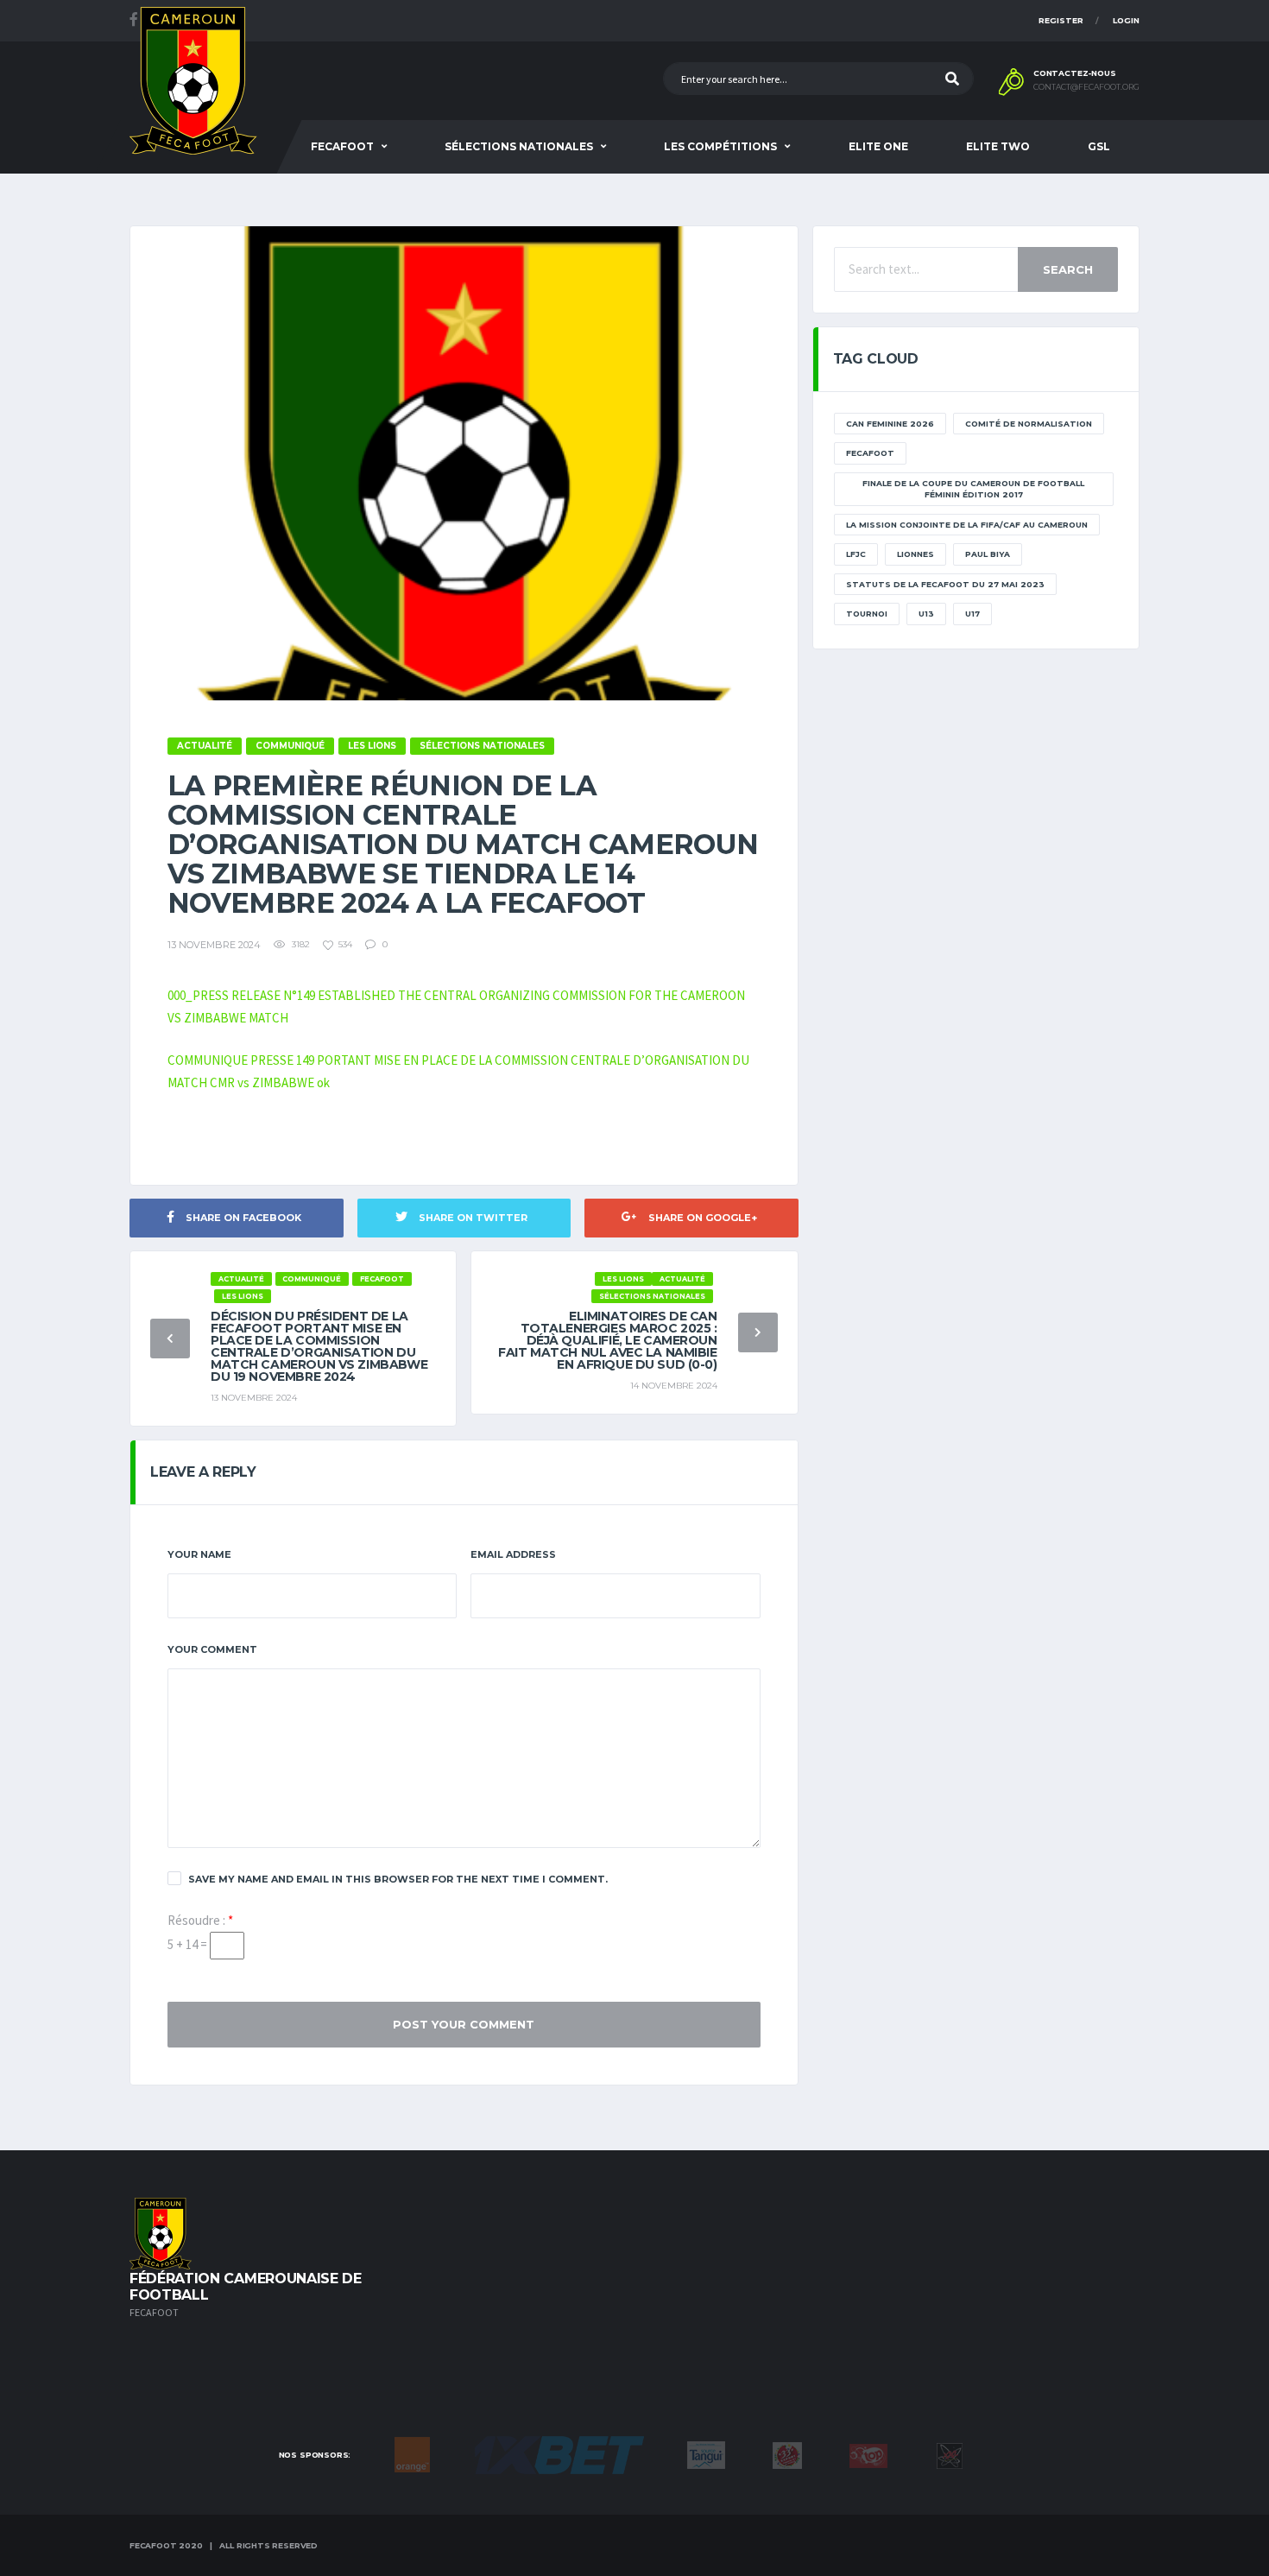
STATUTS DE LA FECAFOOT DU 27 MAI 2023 (945, 584)
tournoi (867, 614)
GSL (1099, 146)
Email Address (513, 1554)
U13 (926, 614)
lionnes (915, 554)
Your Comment (212, 1649)
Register (1061, 20)
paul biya (988, 554)
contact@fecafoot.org (1086, 87)
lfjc (856, 554)
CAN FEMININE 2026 (890, 424)
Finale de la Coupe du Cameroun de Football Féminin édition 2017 (973, 489)
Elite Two (998, 146)
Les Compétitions (720, 146)
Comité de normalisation (1029, 424)
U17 (972, 614)
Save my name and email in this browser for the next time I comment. (398, 1879)
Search (1068, 269)
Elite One (878, 146)
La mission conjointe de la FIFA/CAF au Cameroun (967, 525)
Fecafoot (342, 146)
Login (1126, 20)
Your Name (199, 1554)
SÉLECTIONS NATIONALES (519, 146)
